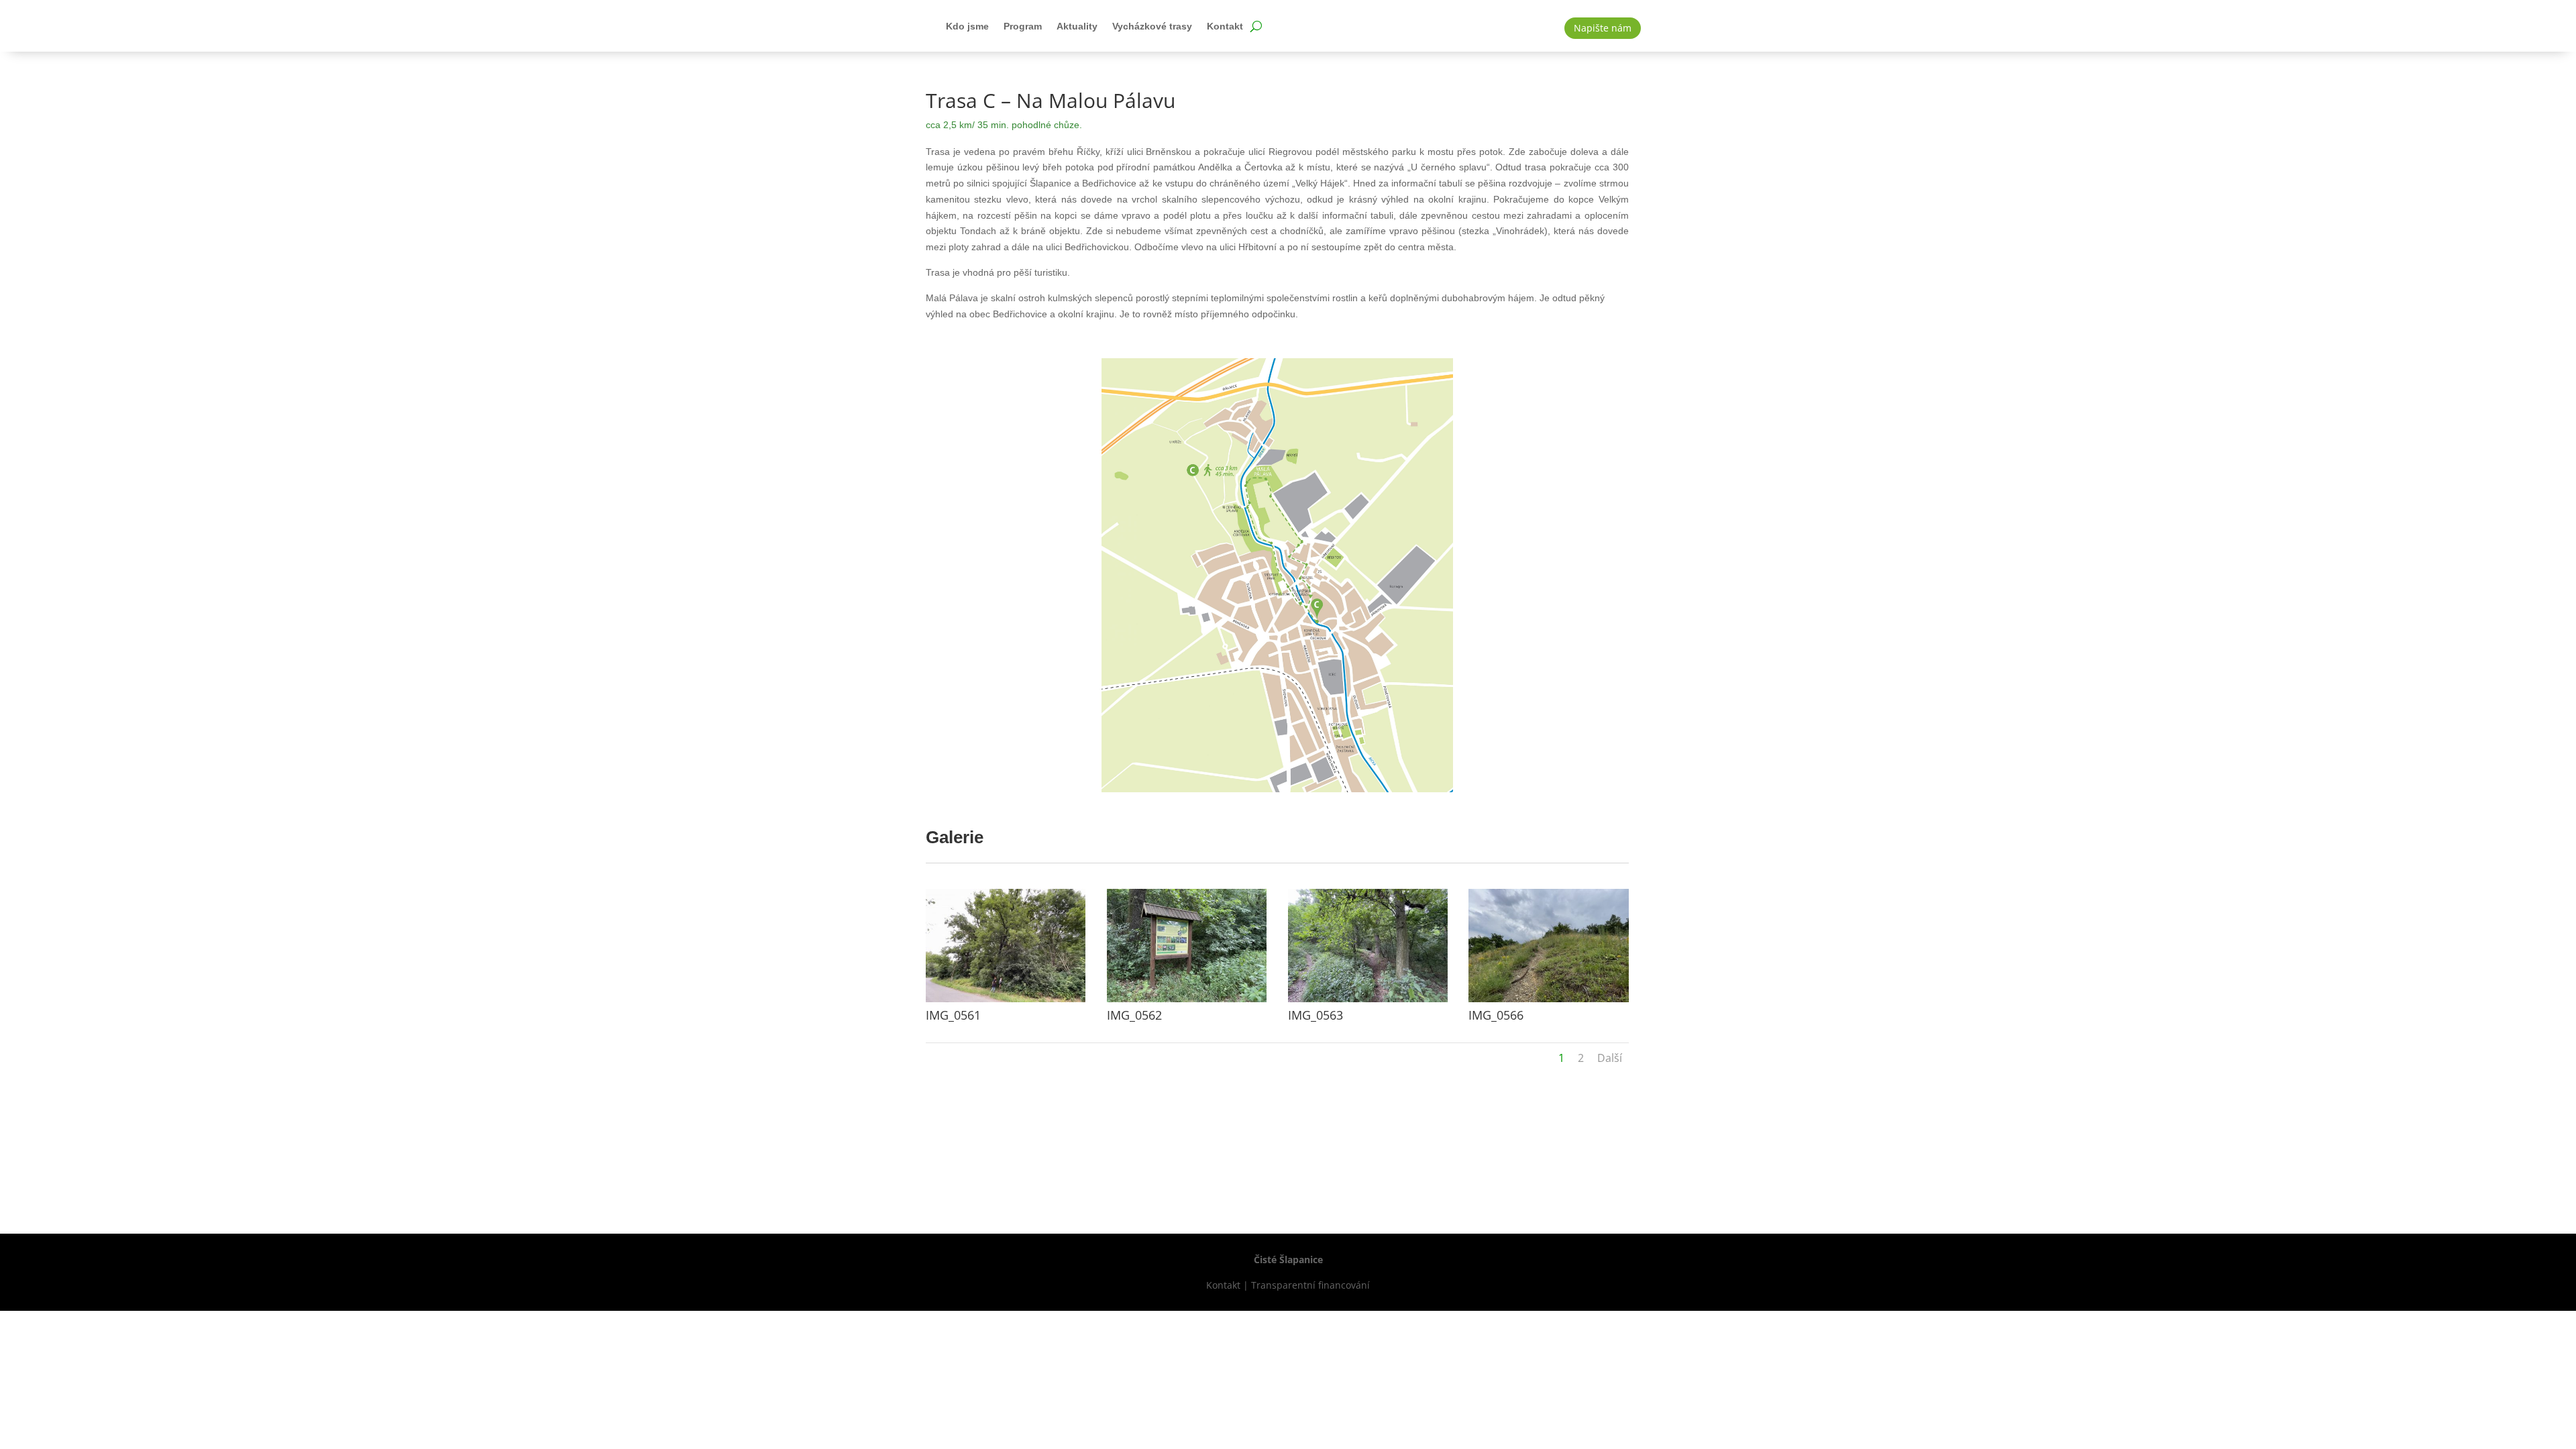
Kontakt (1225, 26)
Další (1610, 1058)
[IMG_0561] (1006, 1002)
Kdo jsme (967, 26)
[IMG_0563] (1368, 1002)
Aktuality (1077, 26)
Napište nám (1603, 28)
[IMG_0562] (1187, 1002)
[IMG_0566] (1548, 1002)
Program (1023, 26)
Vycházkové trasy (1152, 26)
